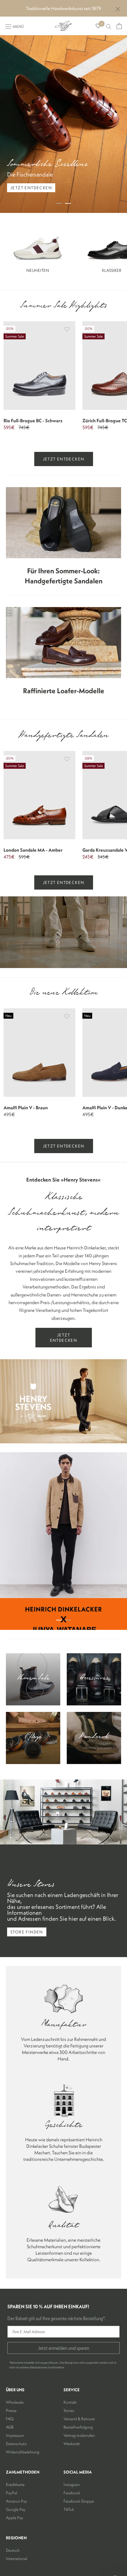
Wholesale (15, 2402)
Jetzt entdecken (31, 188)
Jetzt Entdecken (64, 459)
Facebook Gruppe (79, 2501)
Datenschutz (16, 2444)
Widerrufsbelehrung (23, 2452)
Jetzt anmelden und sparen (63, 2348)
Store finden (27, 1932)
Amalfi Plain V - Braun (26, 1108)
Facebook (72, 2493)
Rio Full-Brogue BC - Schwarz (33, 420)
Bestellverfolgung (78, 2427)
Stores (69, 2410)
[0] (98, 26)
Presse (11, 2410)
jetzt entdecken (64, 1146)
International (17, 2559)
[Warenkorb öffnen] (119, 26)
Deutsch (13, 2550)
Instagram (72, 2484)
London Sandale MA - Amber (33, 850)
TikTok (69, 2509)
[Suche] (109, 26)
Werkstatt (72, 2444)
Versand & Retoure (79, 2419)
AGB (10, 2427)
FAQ (10, 2419)
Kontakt (70, 2402)
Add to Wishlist (67, 329)
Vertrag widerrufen (79, 2435)
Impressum (15, 2435)
